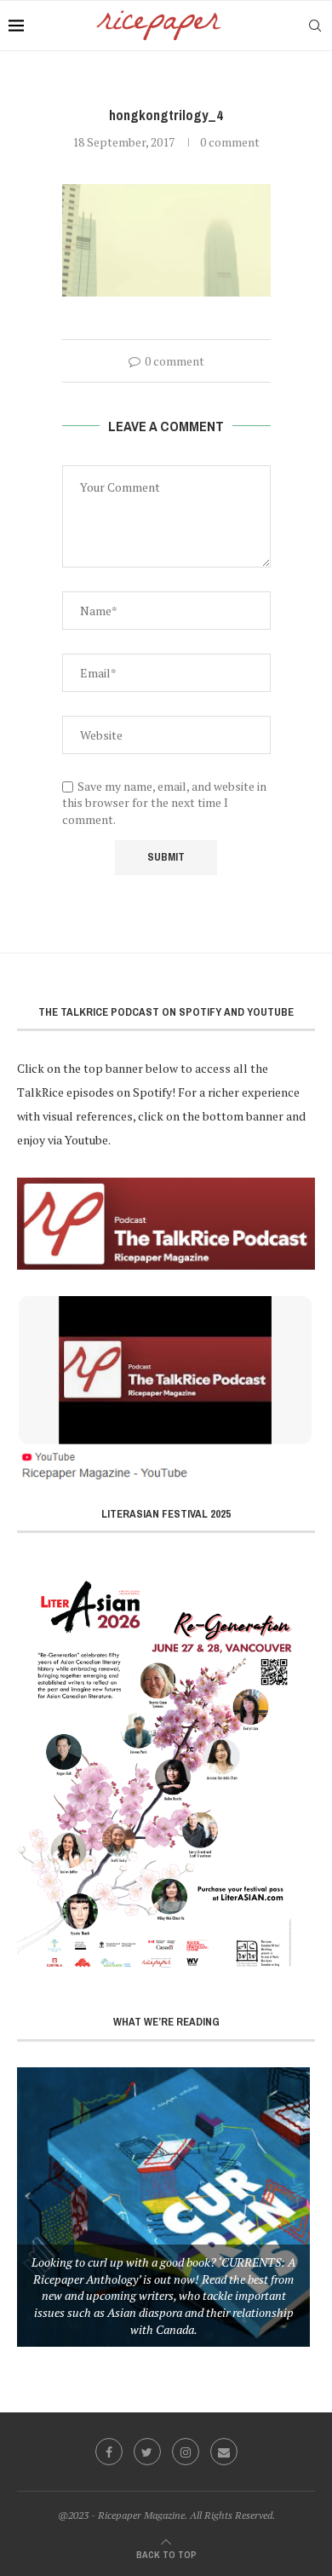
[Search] (315, 26)
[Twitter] (147, 2452)
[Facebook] (109, 2452)
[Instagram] (186, 2452)
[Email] (224, 2452)
